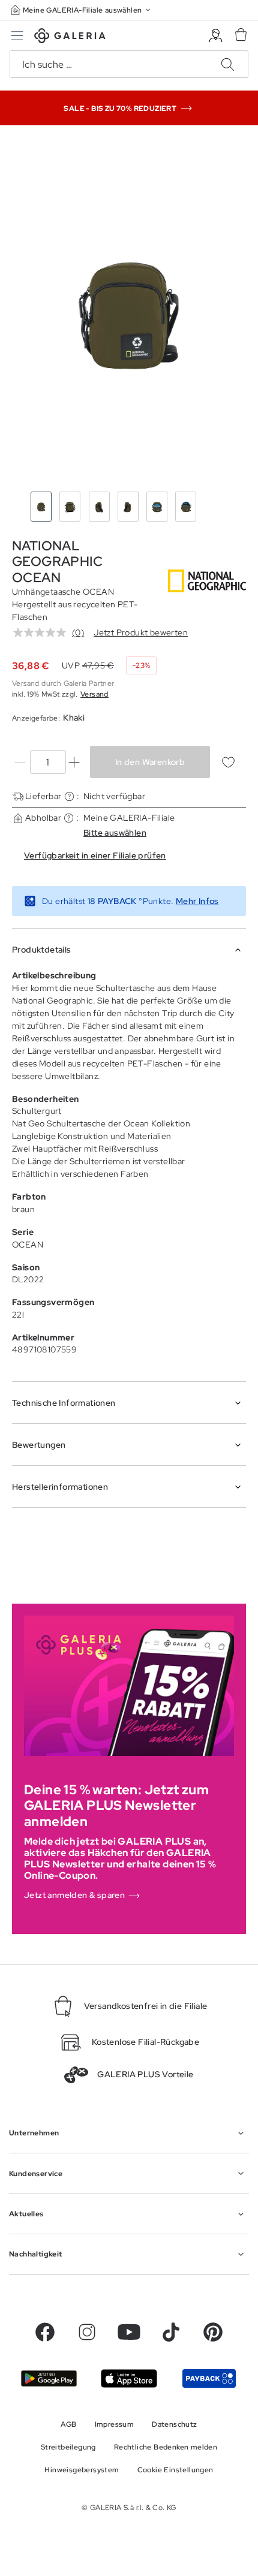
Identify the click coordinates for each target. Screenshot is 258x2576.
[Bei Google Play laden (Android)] (49, 2379)
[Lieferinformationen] (69, 796)
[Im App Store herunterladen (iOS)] (129, 2378)
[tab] (129, 311)
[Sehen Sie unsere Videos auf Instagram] (87, 2332)
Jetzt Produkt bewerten (141, 632)
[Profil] (216, 36)
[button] (82, 10)
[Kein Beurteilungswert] (43, 632)
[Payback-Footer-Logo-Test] (209, 2378)
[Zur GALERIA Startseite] (70, 37)
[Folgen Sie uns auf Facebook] (45, 2332)
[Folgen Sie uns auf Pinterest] (213, 2332)
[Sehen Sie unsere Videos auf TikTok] (171, 2332)
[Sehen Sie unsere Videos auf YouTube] (129, 2332)
